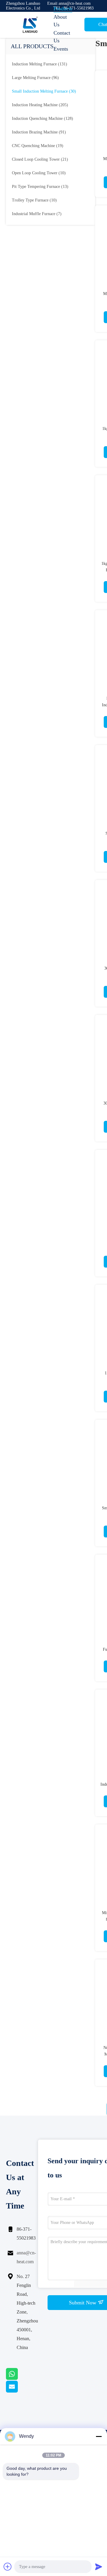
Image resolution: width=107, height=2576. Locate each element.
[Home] (30, 25)
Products (63, 9)
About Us (60, 21)
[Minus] (99, 2436)
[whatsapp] (19, 2378)
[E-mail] (19, 2391)
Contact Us (62, 37)
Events (61, 49)
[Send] (99, 2567)
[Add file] (8, 2567)
